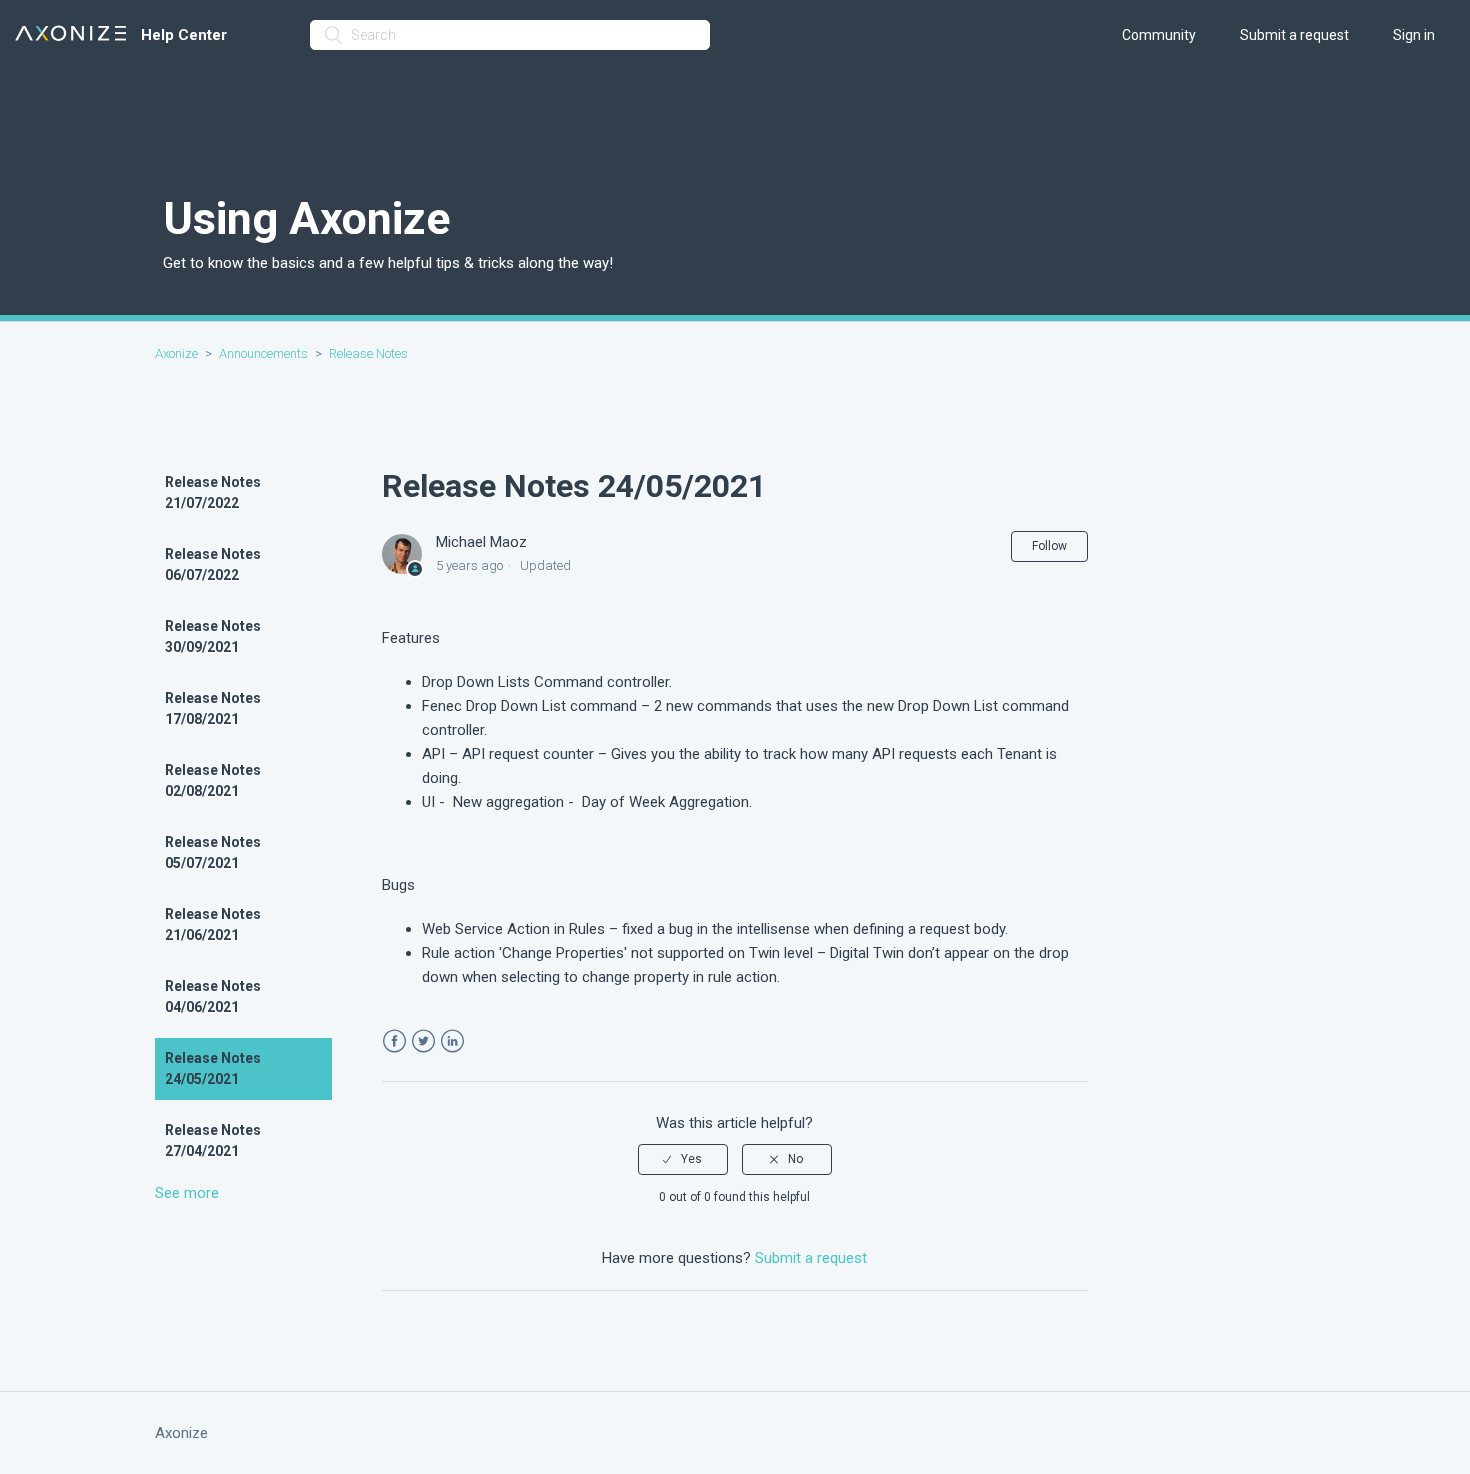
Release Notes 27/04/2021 (213, 1140)
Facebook (394, 1041)
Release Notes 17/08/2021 (213, 708)
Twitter (423, 1041)
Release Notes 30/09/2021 (213, 636)
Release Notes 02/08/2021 (213, 780)
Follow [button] (1049, 546)
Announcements (265, 353)
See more (187, 1193)
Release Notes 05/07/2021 (213, 852)
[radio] (683, 1159)
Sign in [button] (1414, 35)
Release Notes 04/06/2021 (213, 996)
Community (1159, 35)
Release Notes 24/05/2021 (213, 1068)
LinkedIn (452, 1041)
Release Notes (368, 353)
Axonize (176, 353)
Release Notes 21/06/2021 (213, 924)
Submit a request (1294, 35)
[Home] (70, 35)
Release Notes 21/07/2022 (213, 492)
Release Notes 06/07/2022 (213, 564)
